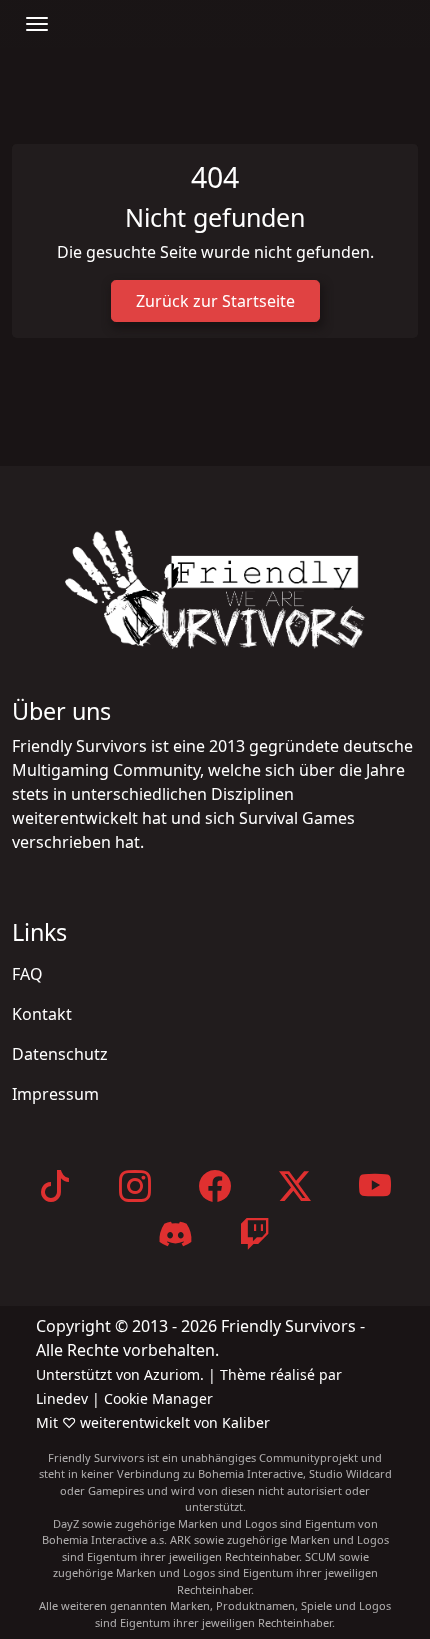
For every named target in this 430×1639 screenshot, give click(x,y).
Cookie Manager (158, 1398)
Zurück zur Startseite (215, 301)
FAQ (27, 974)
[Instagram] (135, 1185)
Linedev (64, 1398)
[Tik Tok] (55, 1185)
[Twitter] (295, 1185)
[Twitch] (255, 1233)
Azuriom (172, 1374)
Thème (245, 1374)
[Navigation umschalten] (37, 24)
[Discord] (175, 1233)
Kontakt (42, 1014)
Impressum (55, 1094)
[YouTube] (375, 1185)
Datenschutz (60, 1054)
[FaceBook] (215, 1185)
